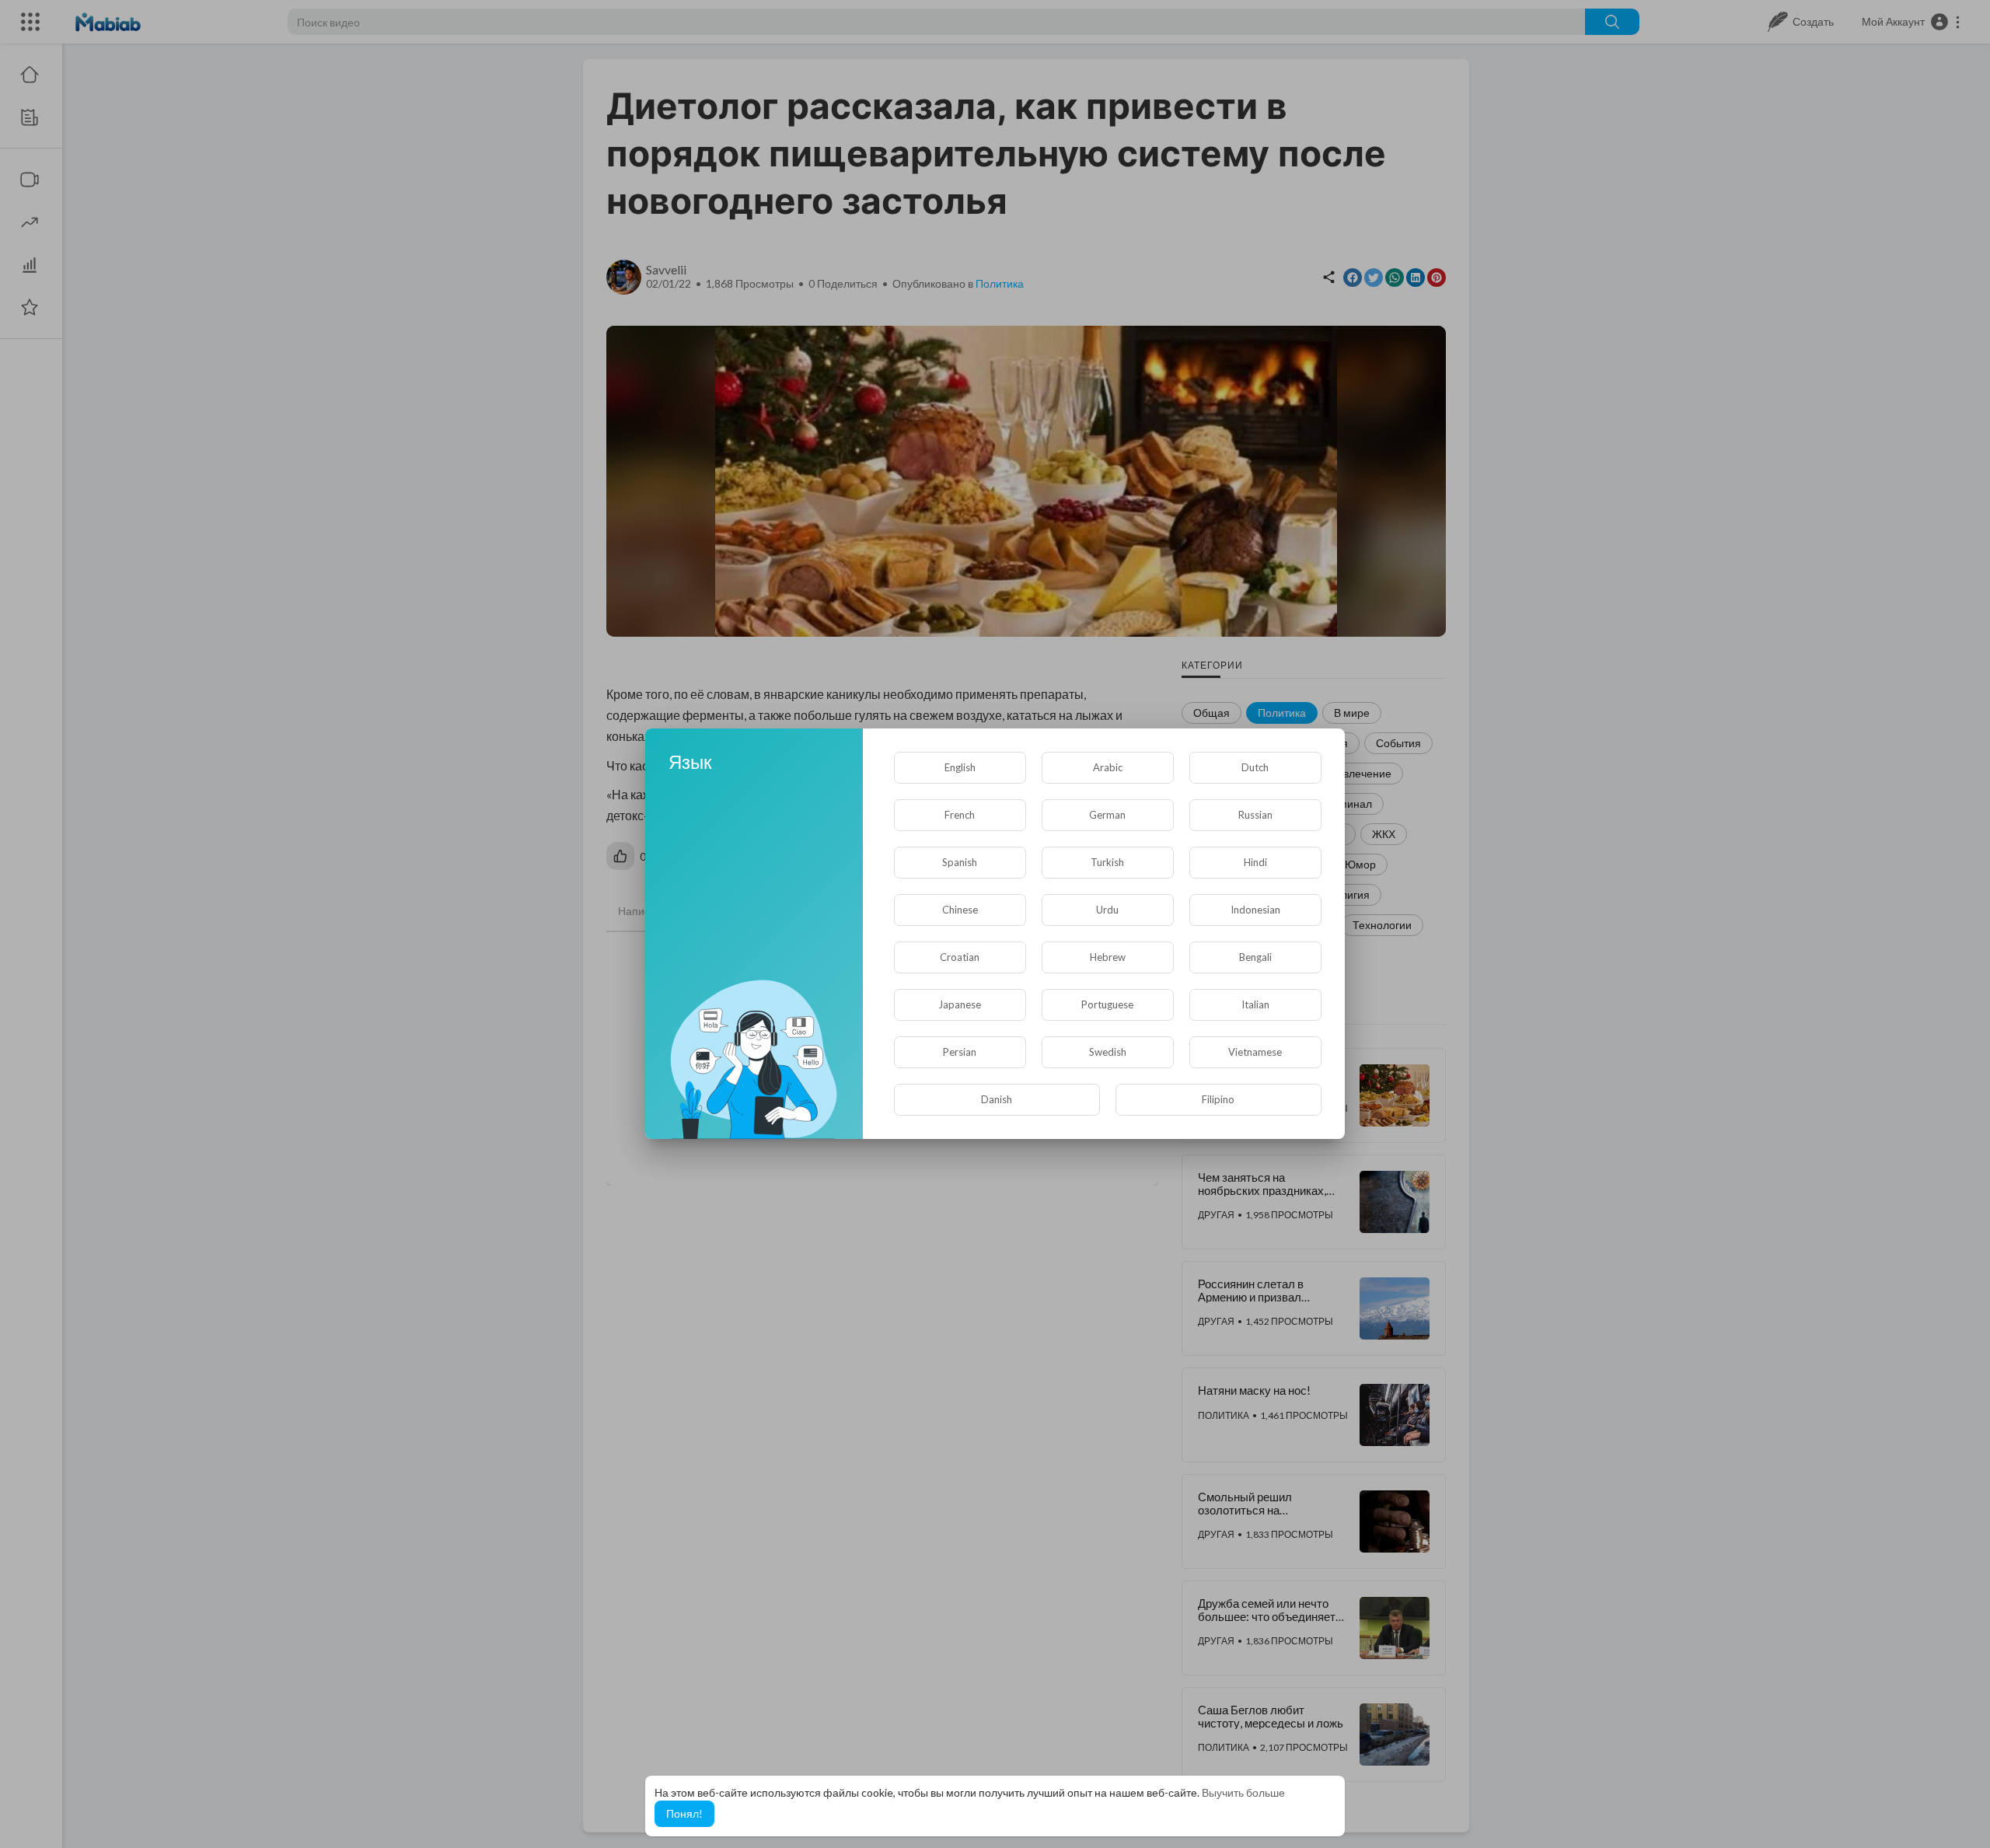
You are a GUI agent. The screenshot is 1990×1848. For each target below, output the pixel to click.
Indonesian (1255, 910)
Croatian (960, 957)
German (1107, 815)
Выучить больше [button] (1243, 1792)
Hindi (1255, 862)
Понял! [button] (684, 1813)
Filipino (1218, 1099)
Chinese (960, 910)
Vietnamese (1255, 1052)
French (960, 815)
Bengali (1255, 957)
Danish (997, 1099)
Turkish (1107, 862)
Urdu (1107, 910)
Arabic (1108, 767)
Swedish (1108, 1052)
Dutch (1255, 767)
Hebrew (1108, 957)
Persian (960, 1052)
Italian (1255, 1004)
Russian (1255, 815)
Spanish (960, 862)
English (960, 767)
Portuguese (1107, 1004)
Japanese (960, 1004)
